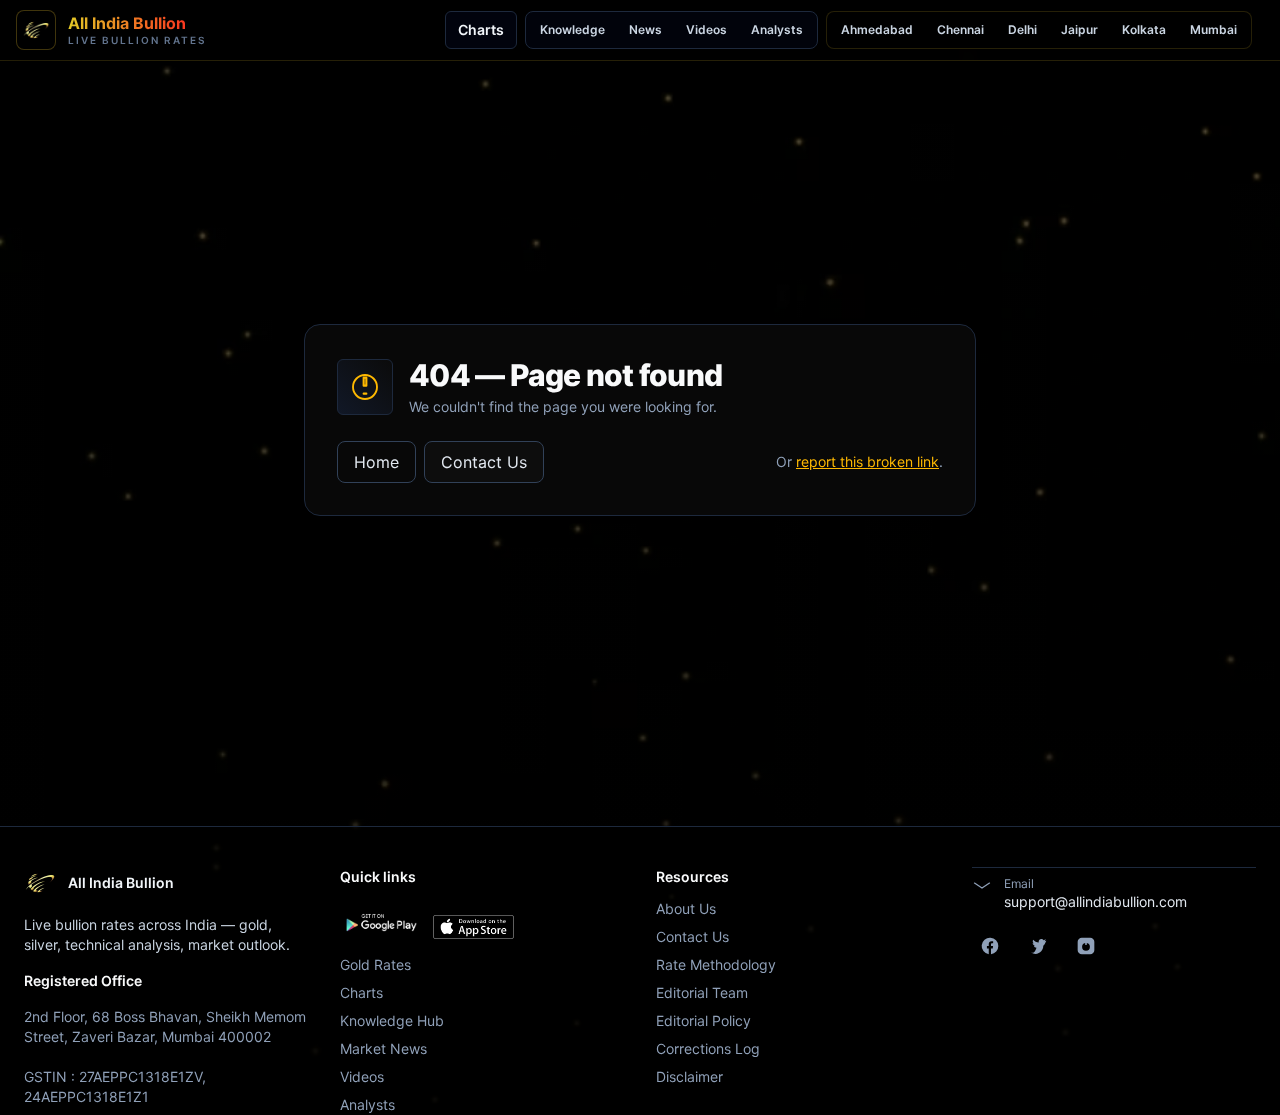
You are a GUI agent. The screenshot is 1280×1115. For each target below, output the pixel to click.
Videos (706, 29)
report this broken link (867, 461)
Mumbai (1213, 29)
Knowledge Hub (392, 1020)
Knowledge (572, 29)
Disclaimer (689, 1076)
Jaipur (1079, 29)
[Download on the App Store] (473, 927)
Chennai (960, 29)
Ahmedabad (877, 29)
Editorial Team (702, 992)
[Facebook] (990, 946)
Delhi (1022, 29)
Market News (383, 1048)
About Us (686, 908)
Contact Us (484, 462)
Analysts (777, 29)
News (645, 29)
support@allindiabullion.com (1095, 901)
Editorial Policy (703, 1020)
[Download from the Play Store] (380, 923)
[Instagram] (1086, 946)
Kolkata (1144, 29)
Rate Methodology (716, 964)
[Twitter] (1038, 946)
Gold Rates (375, 964)
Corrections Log (708, 1048)
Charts (481, 29)
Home (376, 462)
